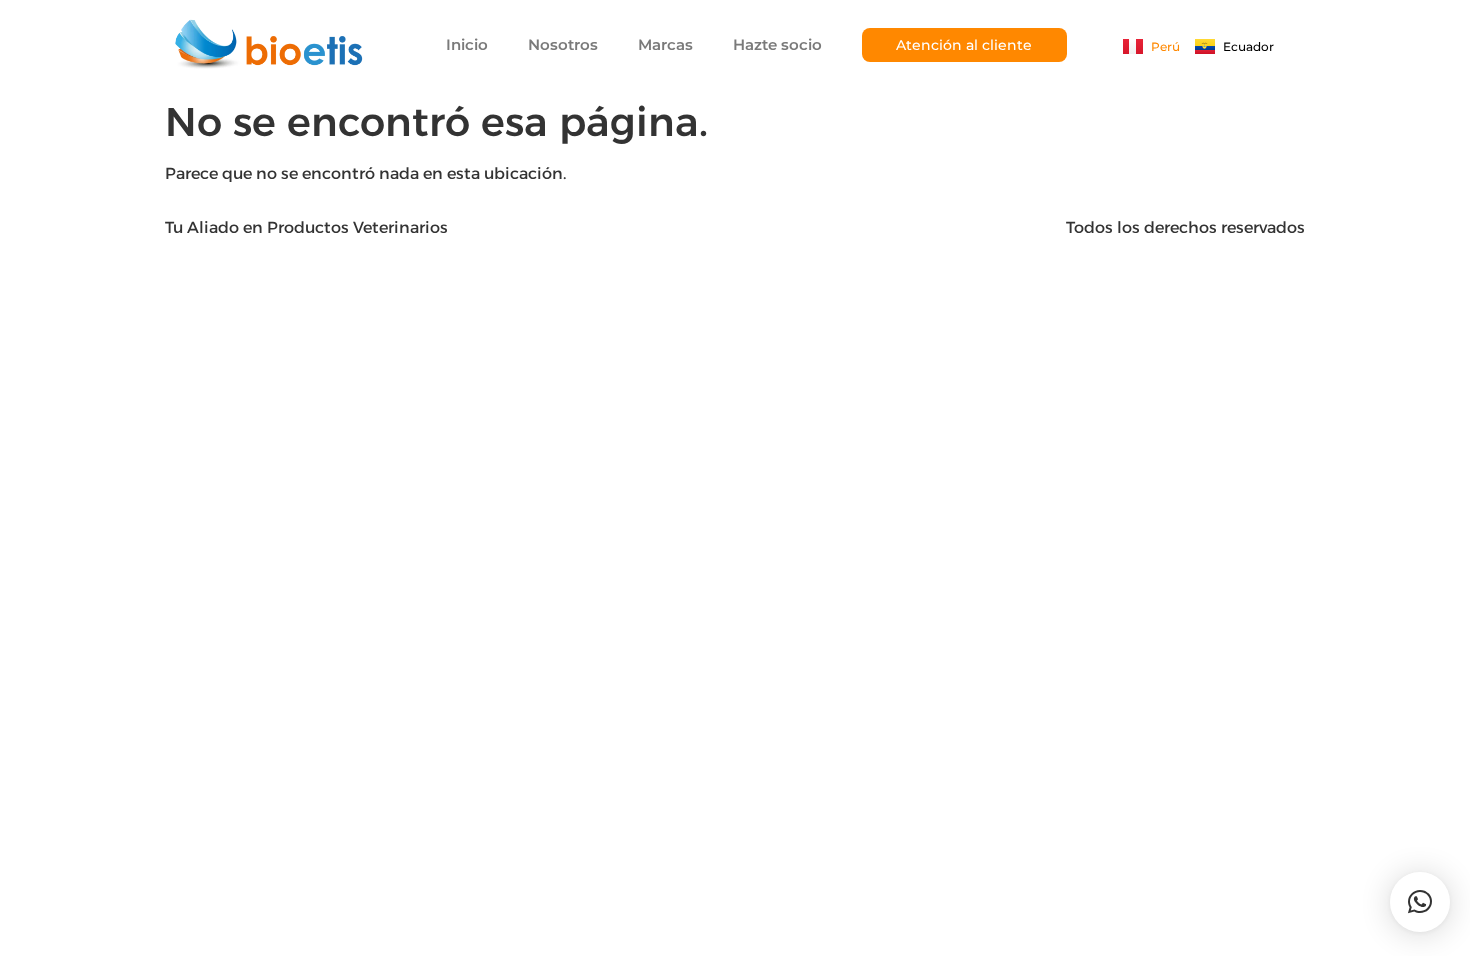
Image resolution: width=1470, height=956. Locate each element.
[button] (1420, 902)
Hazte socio (777, 44)
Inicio (467, 44)
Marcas (665, 44)
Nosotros (563, 44)
